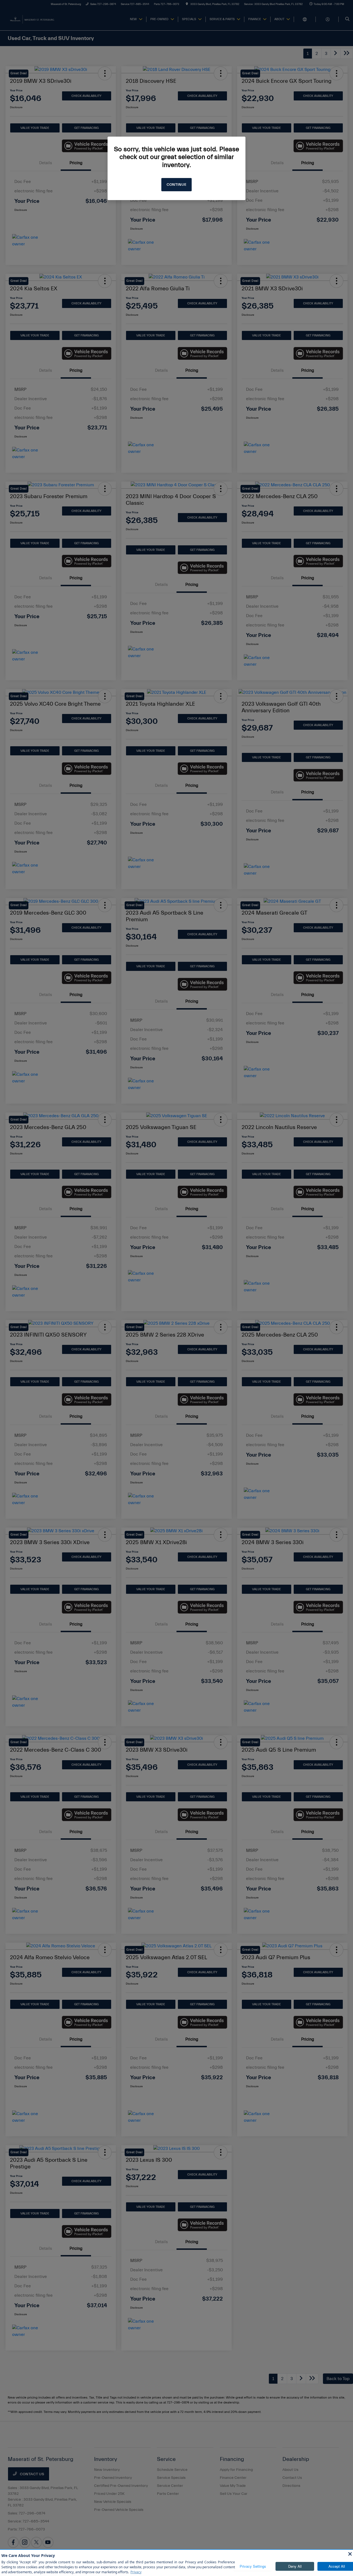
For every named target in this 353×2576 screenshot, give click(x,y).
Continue (176, 185)
